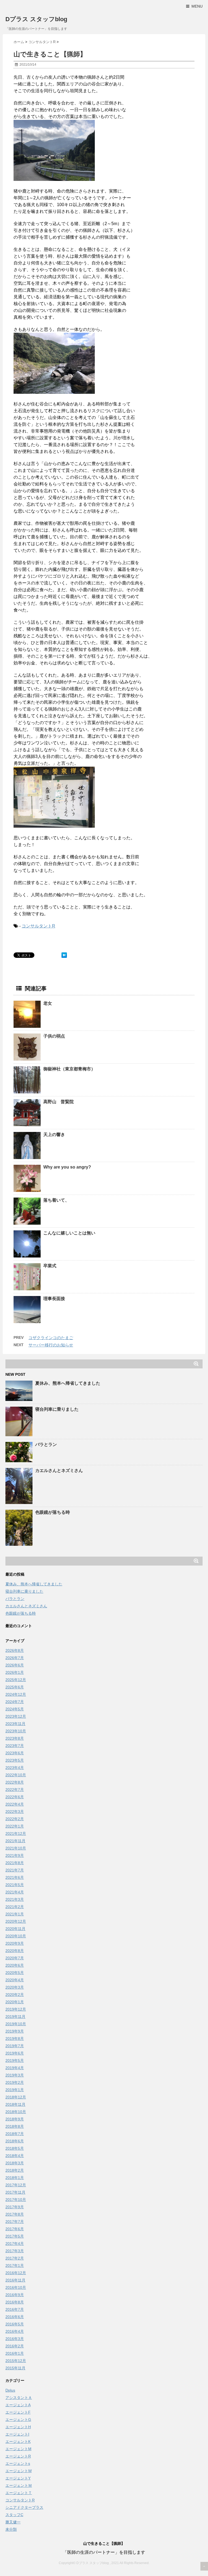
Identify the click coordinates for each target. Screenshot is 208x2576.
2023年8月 (15, 1738)
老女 (48, 1003)
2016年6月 (15, 2317)
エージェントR (18, 2456)
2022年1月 (15, 1826)
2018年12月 (16, 2097)
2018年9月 (15, 2119)
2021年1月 (15, 1914)
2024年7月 (15, 1702)
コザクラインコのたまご (51, 1338)
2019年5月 (15, 2060)
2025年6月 (15, 1687)
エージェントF (18, 2412)
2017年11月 (15, 2192)
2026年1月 (15, 1672)
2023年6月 (15, 1753)
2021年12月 (16, 1833)
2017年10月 (16, 2200)
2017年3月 (15, 2251)
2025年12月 (16, 1680)
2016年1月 (15, 2353)
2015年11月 (15, 2368)
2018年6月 (15, 2141)
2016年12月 (16, 2273)
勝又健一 (13, 2522)
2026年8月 (15, 1650)
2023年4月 (15, 1768)
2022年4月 (15, 1804)
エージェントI (17, 2434)
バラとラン (46, 1444)
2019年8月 (15, 2039)
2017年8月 (15, 2214)
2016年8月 (15, 2302)
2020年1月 (15, 2002)
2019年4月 (15, 2068)
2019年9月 (15, 2031)
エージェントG (18, 2420)
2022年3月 (15, 1812)
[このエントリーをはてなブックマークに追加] (64, 955)
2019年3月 (15, 2075)
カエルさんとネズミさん (59, 1471)
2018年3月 (15, 2163)
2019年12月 (16, 2009)
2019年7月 (15, 2046)
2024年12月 (16, 1694)
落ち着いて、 (56, 1200)
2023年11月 (15, 1724)
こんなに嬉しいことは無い (69, 1233)
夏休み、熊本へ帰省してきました (68, 1383)
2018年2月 (15, 2170)
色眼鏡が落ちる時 (53, 1512)
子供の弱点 (54, 1036)
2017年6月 (15, 2229)
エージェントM (18, 2449)
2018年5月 (15, 2148)
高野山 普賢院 (58, 1102)
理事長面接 (54, 1299)
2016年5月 (15, 2324)
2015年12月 (16, 2361)
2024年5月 (15, 1709)
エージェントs (18, 2463)
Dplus (10, 2390)
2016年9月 (15, 2295)
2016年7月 (15, 2309)
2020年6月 (15, 1965)
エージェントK (18, 2441)
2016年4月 (15, 2331)
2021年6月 (15, 1877)
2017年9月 (15, 2207)
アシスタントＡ (19, 2398)
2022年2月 (15, 1819)
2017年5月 (15, 2236)
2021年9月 (15, 1855)
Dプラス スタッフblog (36, 19)
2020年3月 (15, 1987)
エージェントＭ (19, 2485)
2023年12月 (16, 1716)
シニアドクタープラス (24, 2507)
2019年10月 (16, 2024)
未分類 (11, 2529)
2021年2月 (15, 1907)
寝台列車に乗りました (57, 1409)
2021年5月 (15, 1885)
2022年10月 (16, 1775)
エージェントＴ (19, 2493)
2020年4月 (15, 1980)
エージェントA (18, 2405)
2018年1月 (15, 2178)
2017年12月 (16, 2185)
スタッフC (14, 2515)
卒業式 (50, 1266)
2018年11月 (15, 2104)
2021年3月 (15, 1899)
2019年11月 (15, 2017)
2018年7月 (15, 2134)
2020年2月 (15, 1995)
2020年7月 (15, 1958)
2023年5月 (15, 1760)
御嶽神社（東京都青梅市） (69, 1069)
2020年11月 (15, 1929)
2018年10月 (16, 2112)
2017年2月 (15, 2258)
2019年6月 (15, 2053)
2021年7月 (15, 1870)
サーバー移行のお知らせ (51, 1345)
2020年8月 (15, 1951)
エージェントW (19, 2471)
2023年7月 (15, 1746)
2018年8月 (15, 2126)
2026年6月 (15, 1665)
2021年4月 (15, 1892)
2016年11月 (15, 2280)
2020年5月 (15, 1973)
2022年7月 (15, 1790)
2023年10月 (16, 1731)
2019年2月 (15, 2082)
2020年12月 (16, 1921)
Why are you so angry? (67, 1167)
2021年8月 (15, 1863)
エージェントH (18, 2427)
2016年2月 (15, 2346)
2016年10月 (16, 2287)
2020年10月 (16, 1936)
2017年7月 (15, 2222)
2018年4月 (15, 2156)
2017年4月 (15, 2244)
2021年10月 (16, 1848)
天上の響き (54, 1135)
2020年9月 (15, 1943)
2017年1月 (15, 2265)
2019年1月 (15, 2090)
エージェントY (18, 2478)
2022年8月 (15, 1782)
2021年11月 (15, 1841)
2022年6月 (15, 1797)
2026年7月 (15, 1658)
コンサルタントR (38, 926)
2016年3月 (15, 2339)
